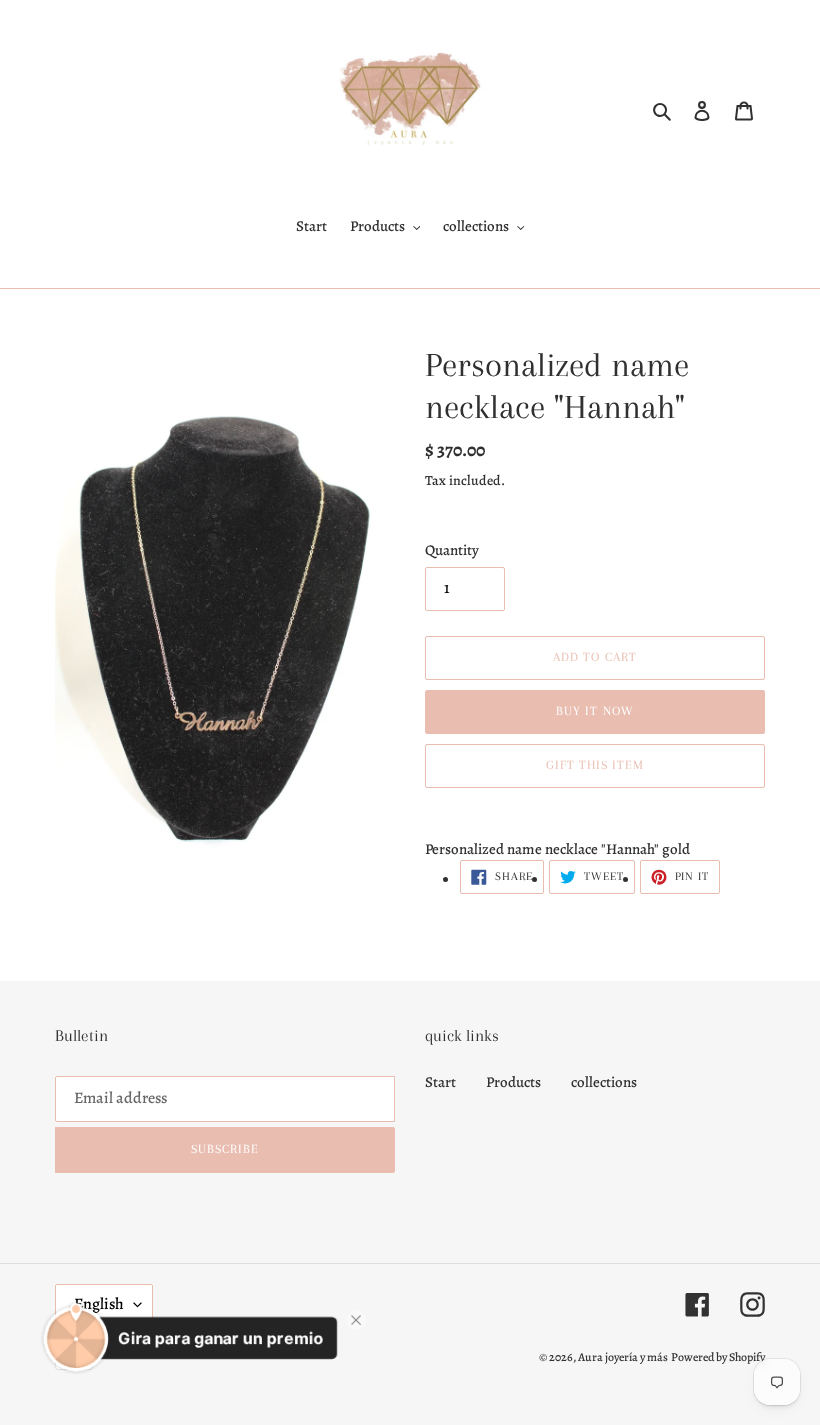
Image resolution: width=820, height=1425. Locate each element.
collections (604, 1082)
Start (440, 1082)
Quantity (452, 550)
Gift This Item (595, 765)
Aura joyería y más (623, 1357)
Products (513, 1082)
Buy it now (594, 711)
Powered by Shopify (718, 1357)
